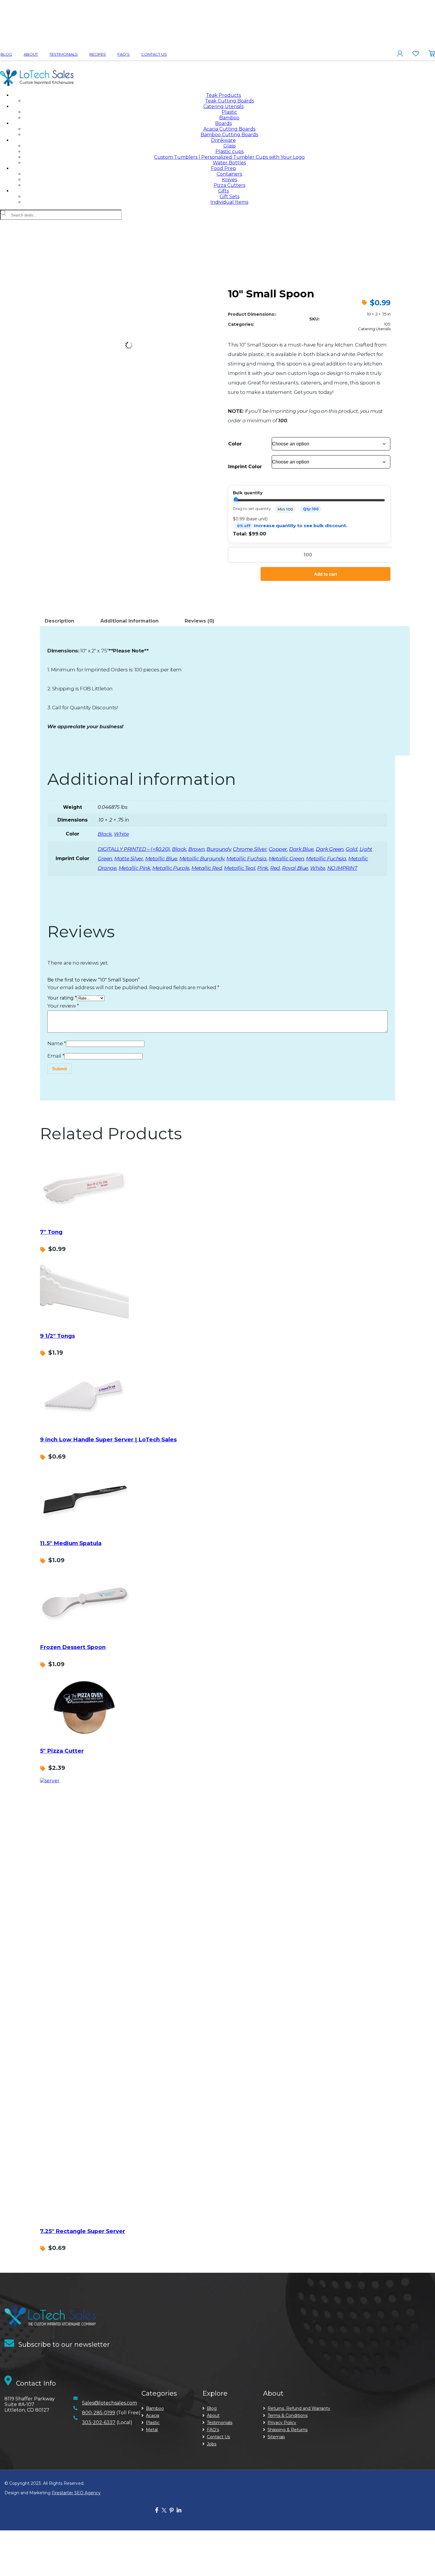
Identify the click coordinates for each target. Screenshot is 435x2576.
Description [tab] (59, 621)
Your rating (62, 998)
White (121, 834)
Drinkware (223, 140)
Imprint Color (245, 467)
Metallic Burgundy (202, 859)
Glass (229, 146)
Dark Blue (301, 849)
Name (57, 1043)
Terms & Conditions (287, 2415)
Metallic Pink (134, 868)
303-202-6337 (99, 2422)
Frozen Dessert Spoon (73, 1647)
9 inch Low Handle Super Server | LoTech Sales (108, 1439)
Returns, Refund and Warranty (299, 2408)
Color (235, 444)
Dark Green (330, 849)
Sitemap (276, 2437)
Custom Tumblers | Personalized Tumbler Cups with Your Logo (229, 157)
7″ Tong (51, 1232)
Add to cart (326, 574)
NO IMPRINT (342, 868)
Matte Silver (129, 859)
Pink (262, 868)
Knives (229, 180)
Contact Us (154, 54)
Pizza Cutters (229, 185)
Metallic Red (207, 868)
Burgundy (219, 849)
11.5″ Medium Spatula (71, 1543)
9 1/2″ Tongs (57, 1336)
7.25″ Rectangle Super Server (83, 2231)
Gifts (223, 191)
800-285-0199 (99, 2413)
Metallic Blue (161, 859)
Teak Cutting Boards (229, 101)
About (31, 54)
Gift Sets (229, 197)
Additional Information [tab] (129, 621)
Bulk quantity (248, 493)
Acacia (153, 2415)
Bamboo (229, 118)
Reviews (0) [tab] (199, 621)
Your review (63, 1006)
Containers (229, 174)
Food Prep (224, 168)
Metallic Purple (171, 868)
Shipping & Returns (287, 2430)
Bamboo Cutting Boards (229, 135)
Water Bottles (229, 163)
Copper (278, 849)
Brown (196, 849)
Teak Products (223, 95)
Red (275, 868)
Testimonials (64, 54)
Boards (223, 123)
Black (105, 834)
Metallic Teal (240, 868)
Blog (6, 54)
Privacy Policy (282, 2423)
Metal (152, 2430)
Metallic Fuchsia (246, 859)
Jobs (212, 2444)
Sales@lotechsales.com (109, 2403)
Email (56, 1056)
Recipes (98, 54)
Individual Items (229, 202)
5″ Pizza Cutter (62, 1751)
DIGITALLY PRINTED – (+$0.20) (134, 849)
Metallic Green (286, 859)
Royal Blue (295, 868)
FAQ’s (124, 54)
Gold (351, 849)
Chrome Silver (250, 849)
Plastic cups (229, 151)
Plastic (229, 112)
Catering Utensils (223, 106)
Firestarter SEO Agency (76, 2493)
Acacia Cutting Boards (229, 129)
